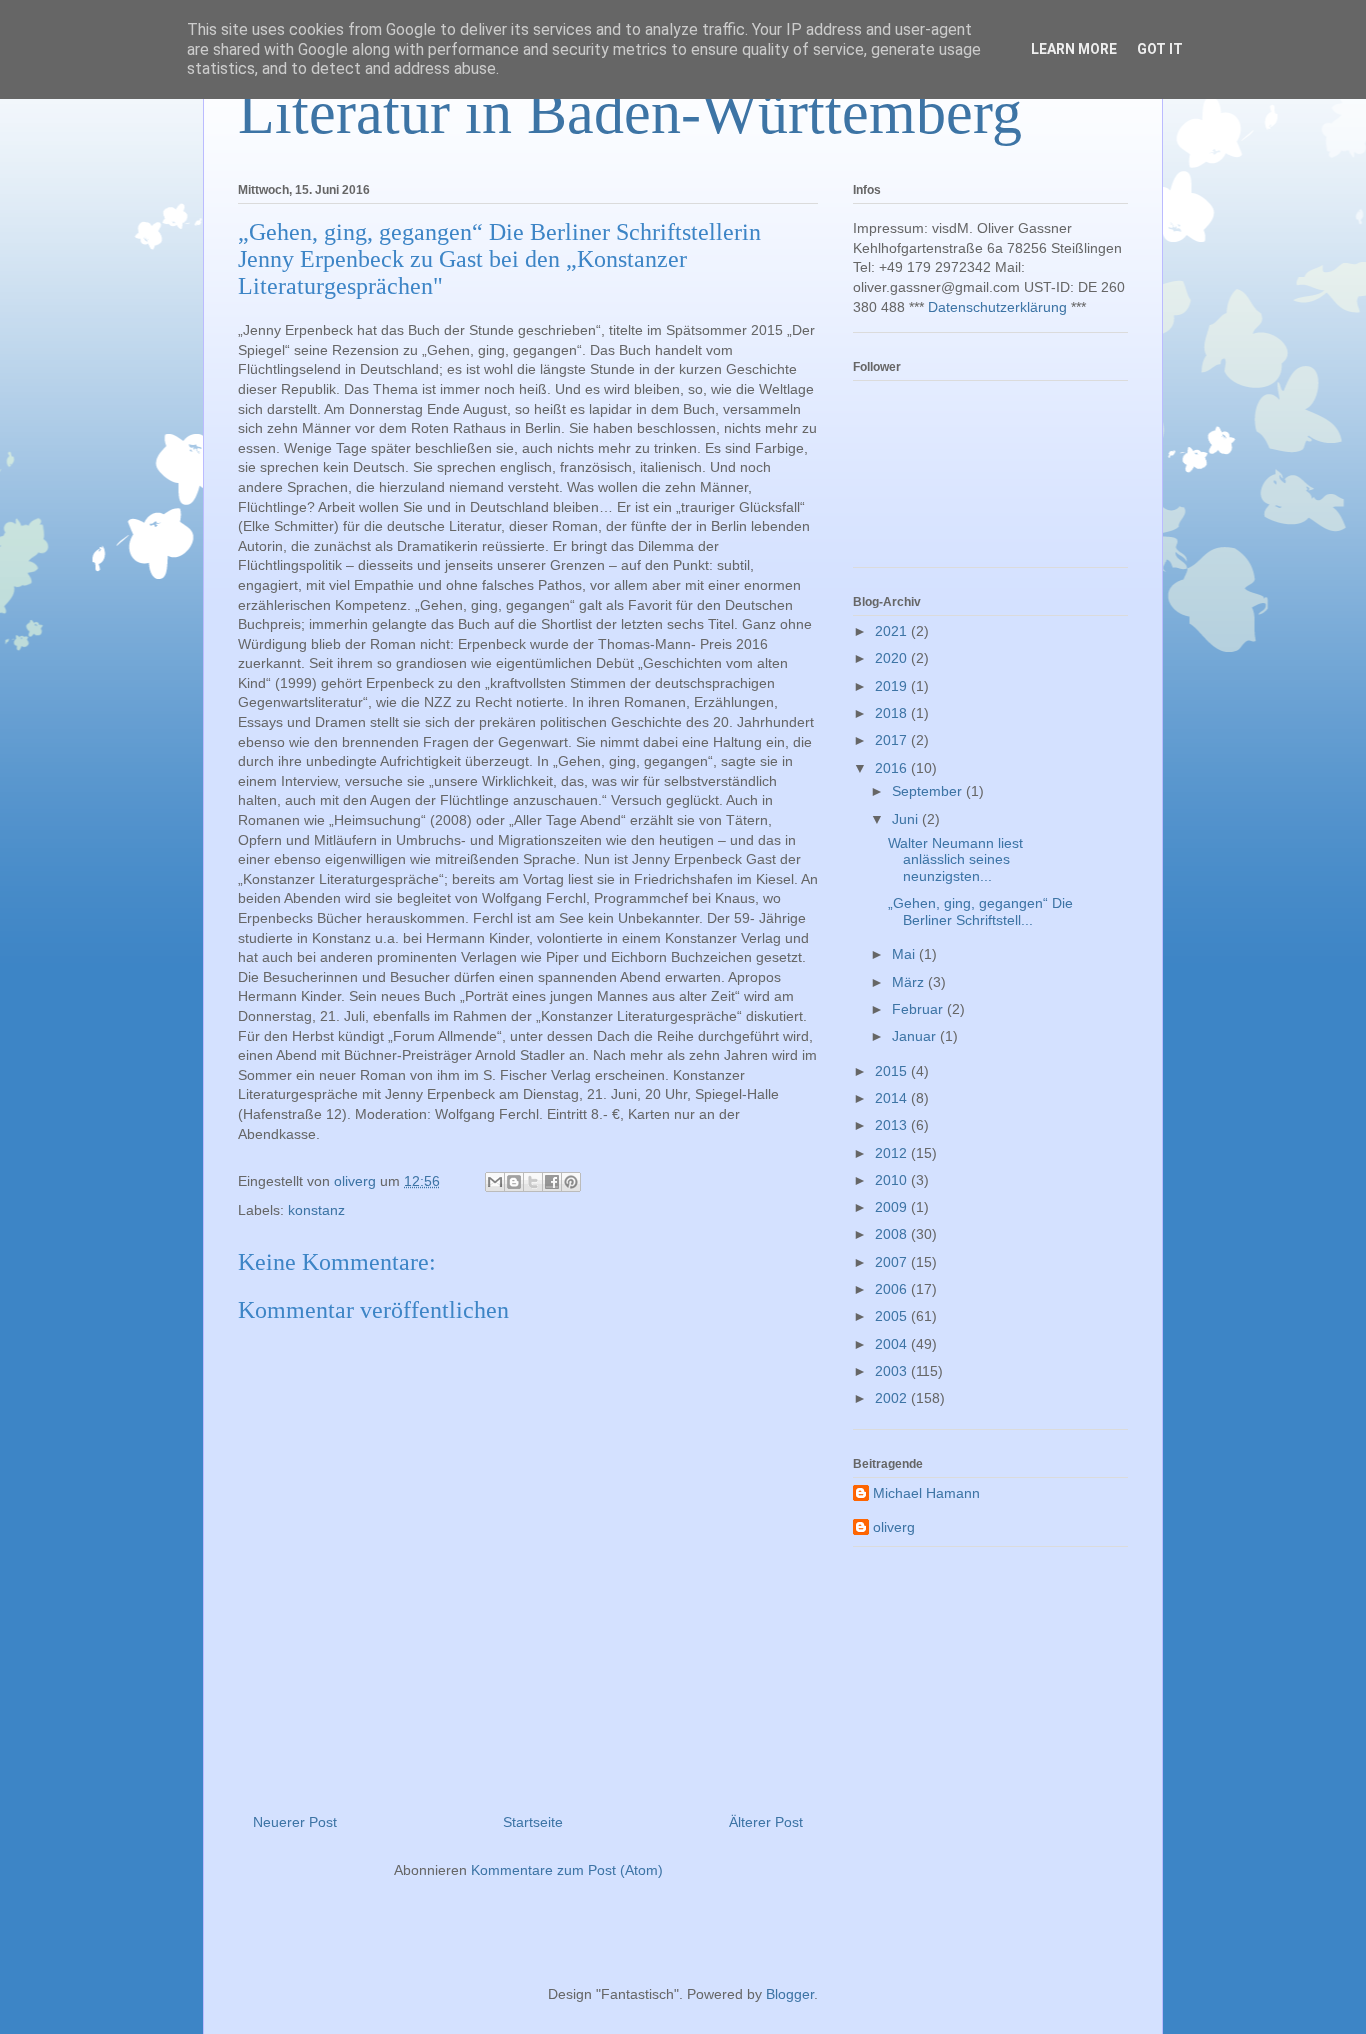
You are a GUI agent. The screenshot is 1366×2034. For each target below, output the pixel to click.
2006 (893, 1289)
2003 (893, 1371)
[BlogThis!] (514, 1182)
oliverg (894, 1527)
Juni (907, 819)
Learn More (1074, 49)
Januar (916, 1036)
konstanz (316, 1210)
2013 (893, 1125)
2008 (893, 1234)
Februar (919, 1009)
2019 (893, 686)
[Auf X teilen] (533, 1182)
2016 (893, 768)
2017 (893, 740)
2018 (893, 713)
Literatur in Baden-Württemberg (630, 113)
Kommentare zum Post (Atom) (567, 1870)
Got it (1160, 49)
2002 (893, 1398)
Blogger (790, 1994)
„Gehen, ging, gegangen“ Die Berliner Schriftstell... (980, 911)
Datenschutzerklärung (997, 307)
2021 (893, 631)
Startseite (533, 1822)
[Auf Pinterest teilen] (571, 1182)
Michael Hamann (926, 1493)
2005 (893, 1316)
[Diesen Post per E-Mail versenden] (495, 1182)
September (929, 791)
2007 (893, 1262)
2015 (893, 1071)
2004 (893, 1344)
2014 (893, 1098)
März (910, 982)
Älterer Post (766, 1822)
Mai (905, 954)
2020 (893, 658)
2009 (893, 1207)
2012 (893, 1153)
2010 (893, 1180)
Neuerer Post (295, 1822)
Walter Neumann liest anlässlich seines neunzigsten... (955, 860)
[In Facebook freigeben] (552, 1182)
